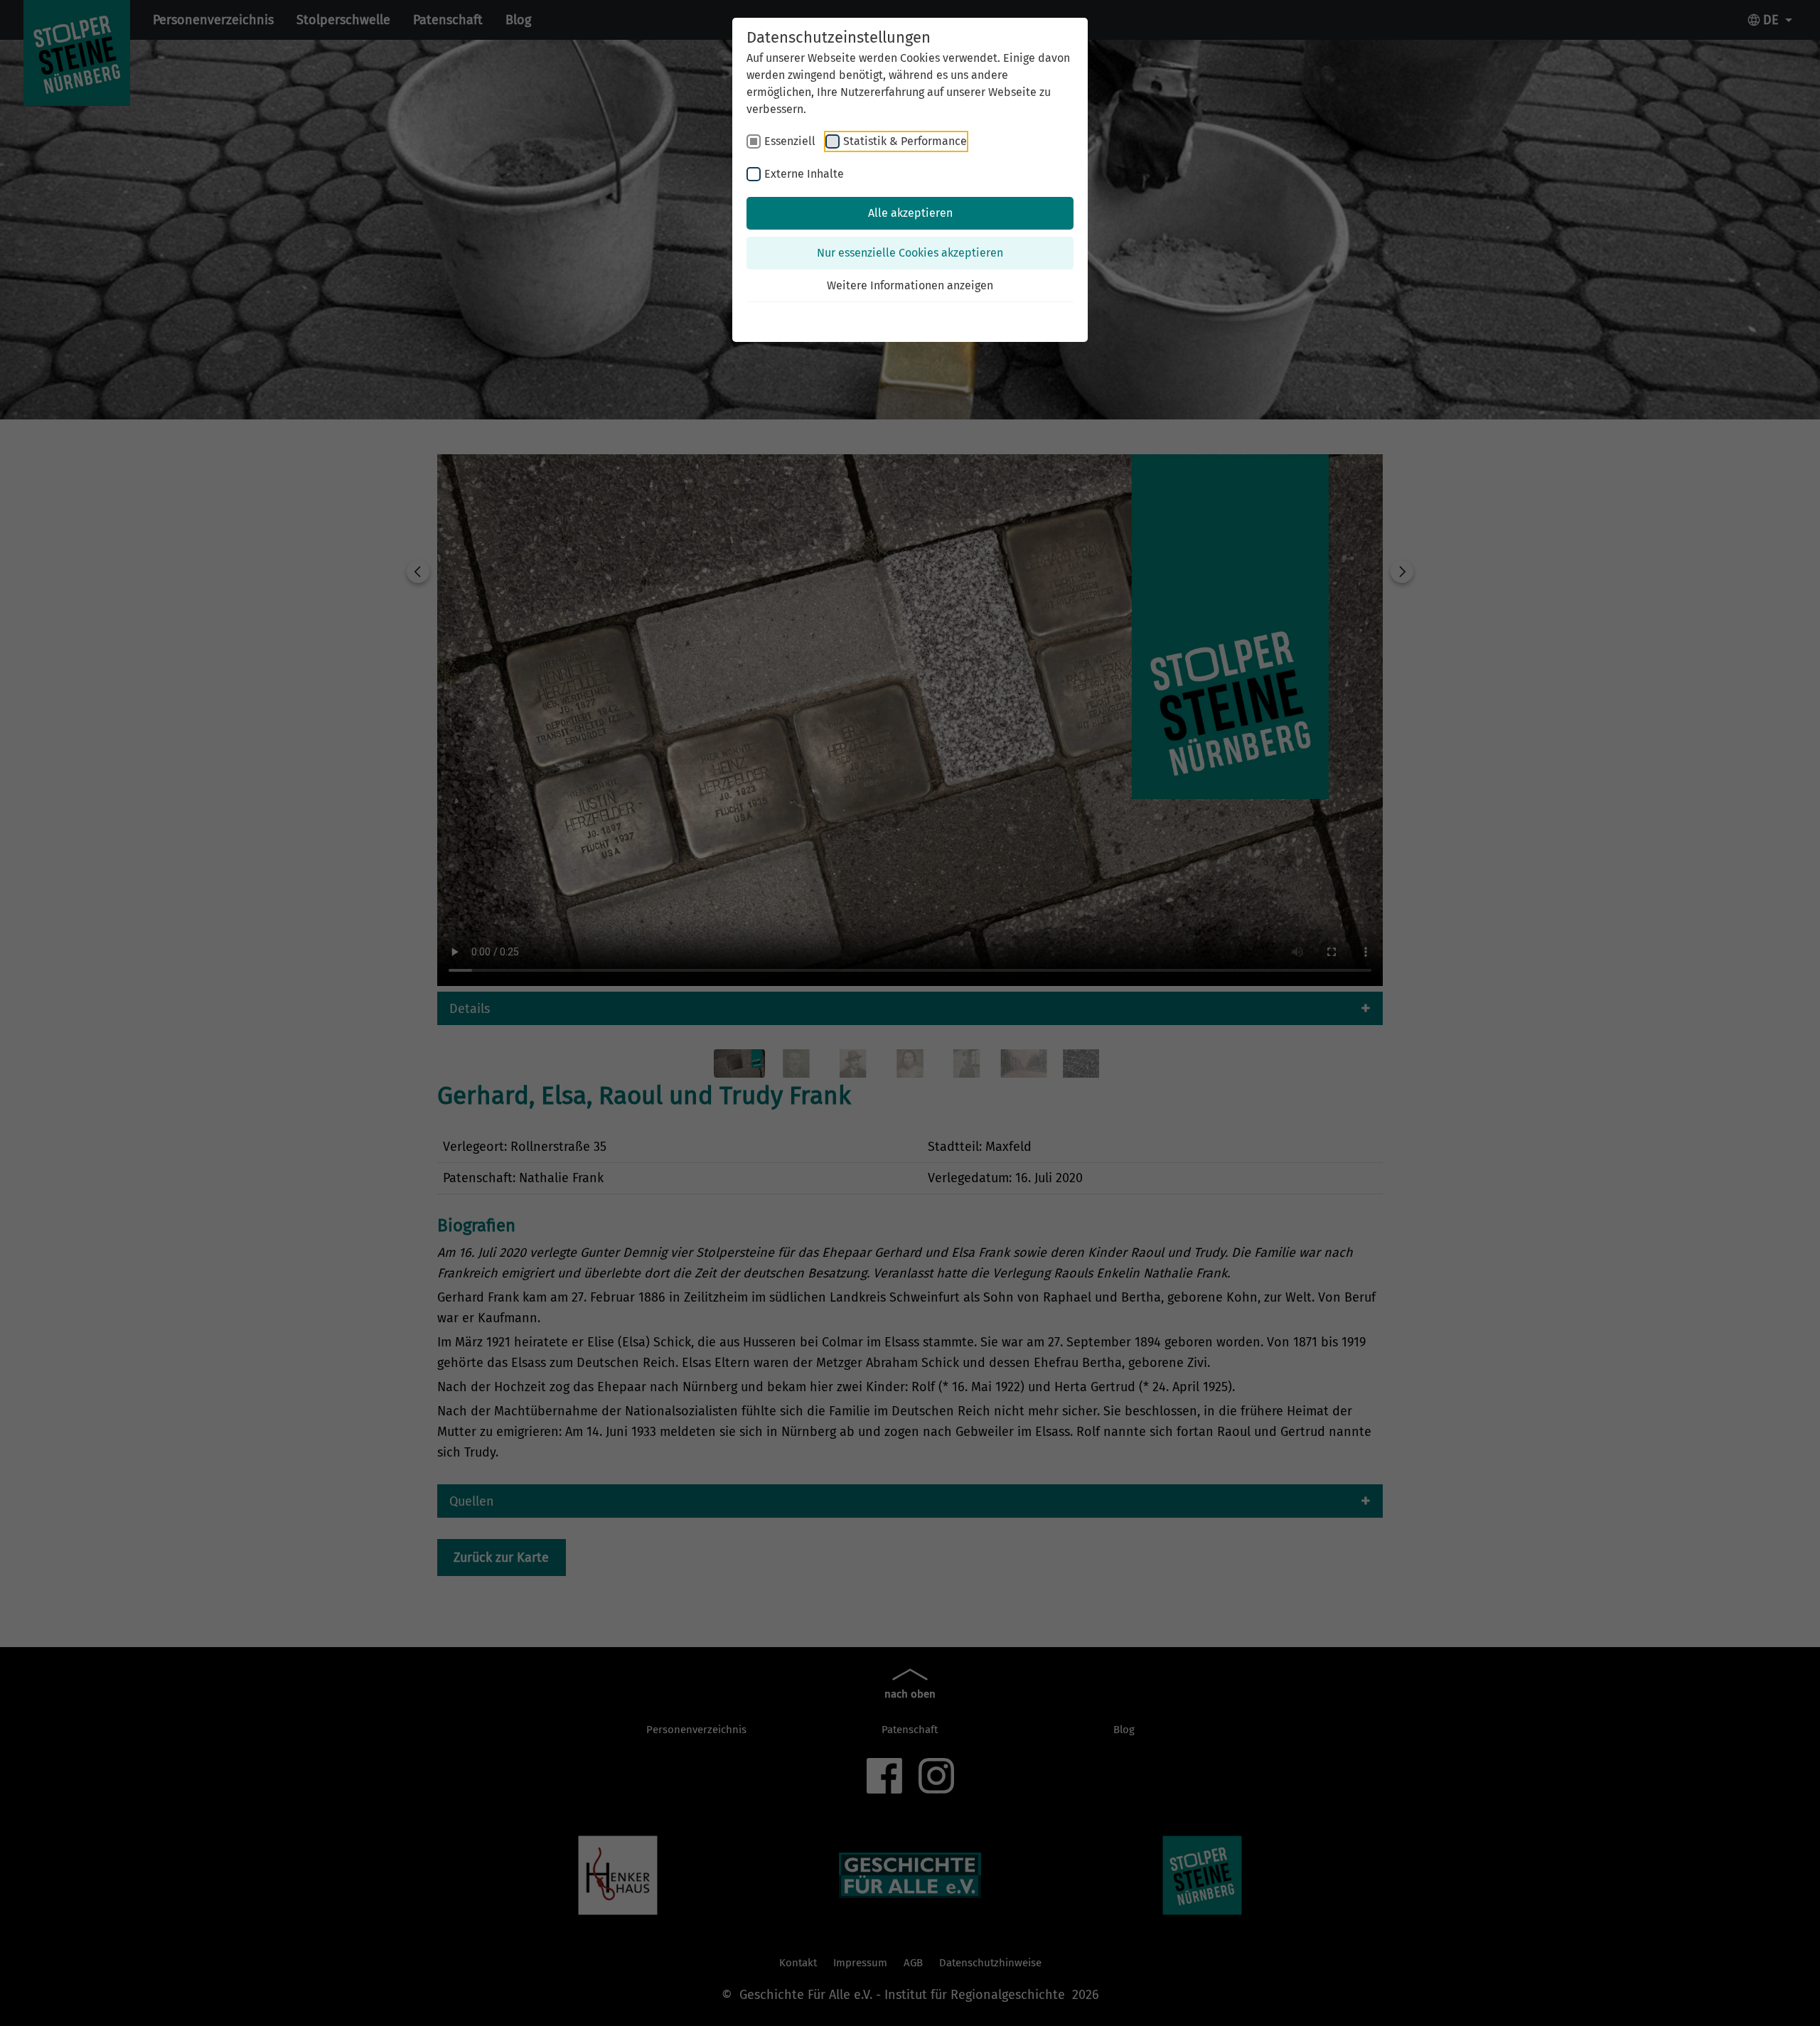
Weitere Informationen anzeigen (910, 285)
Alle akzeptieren (910, 213)
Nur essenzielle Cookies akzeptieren (910, 253)
